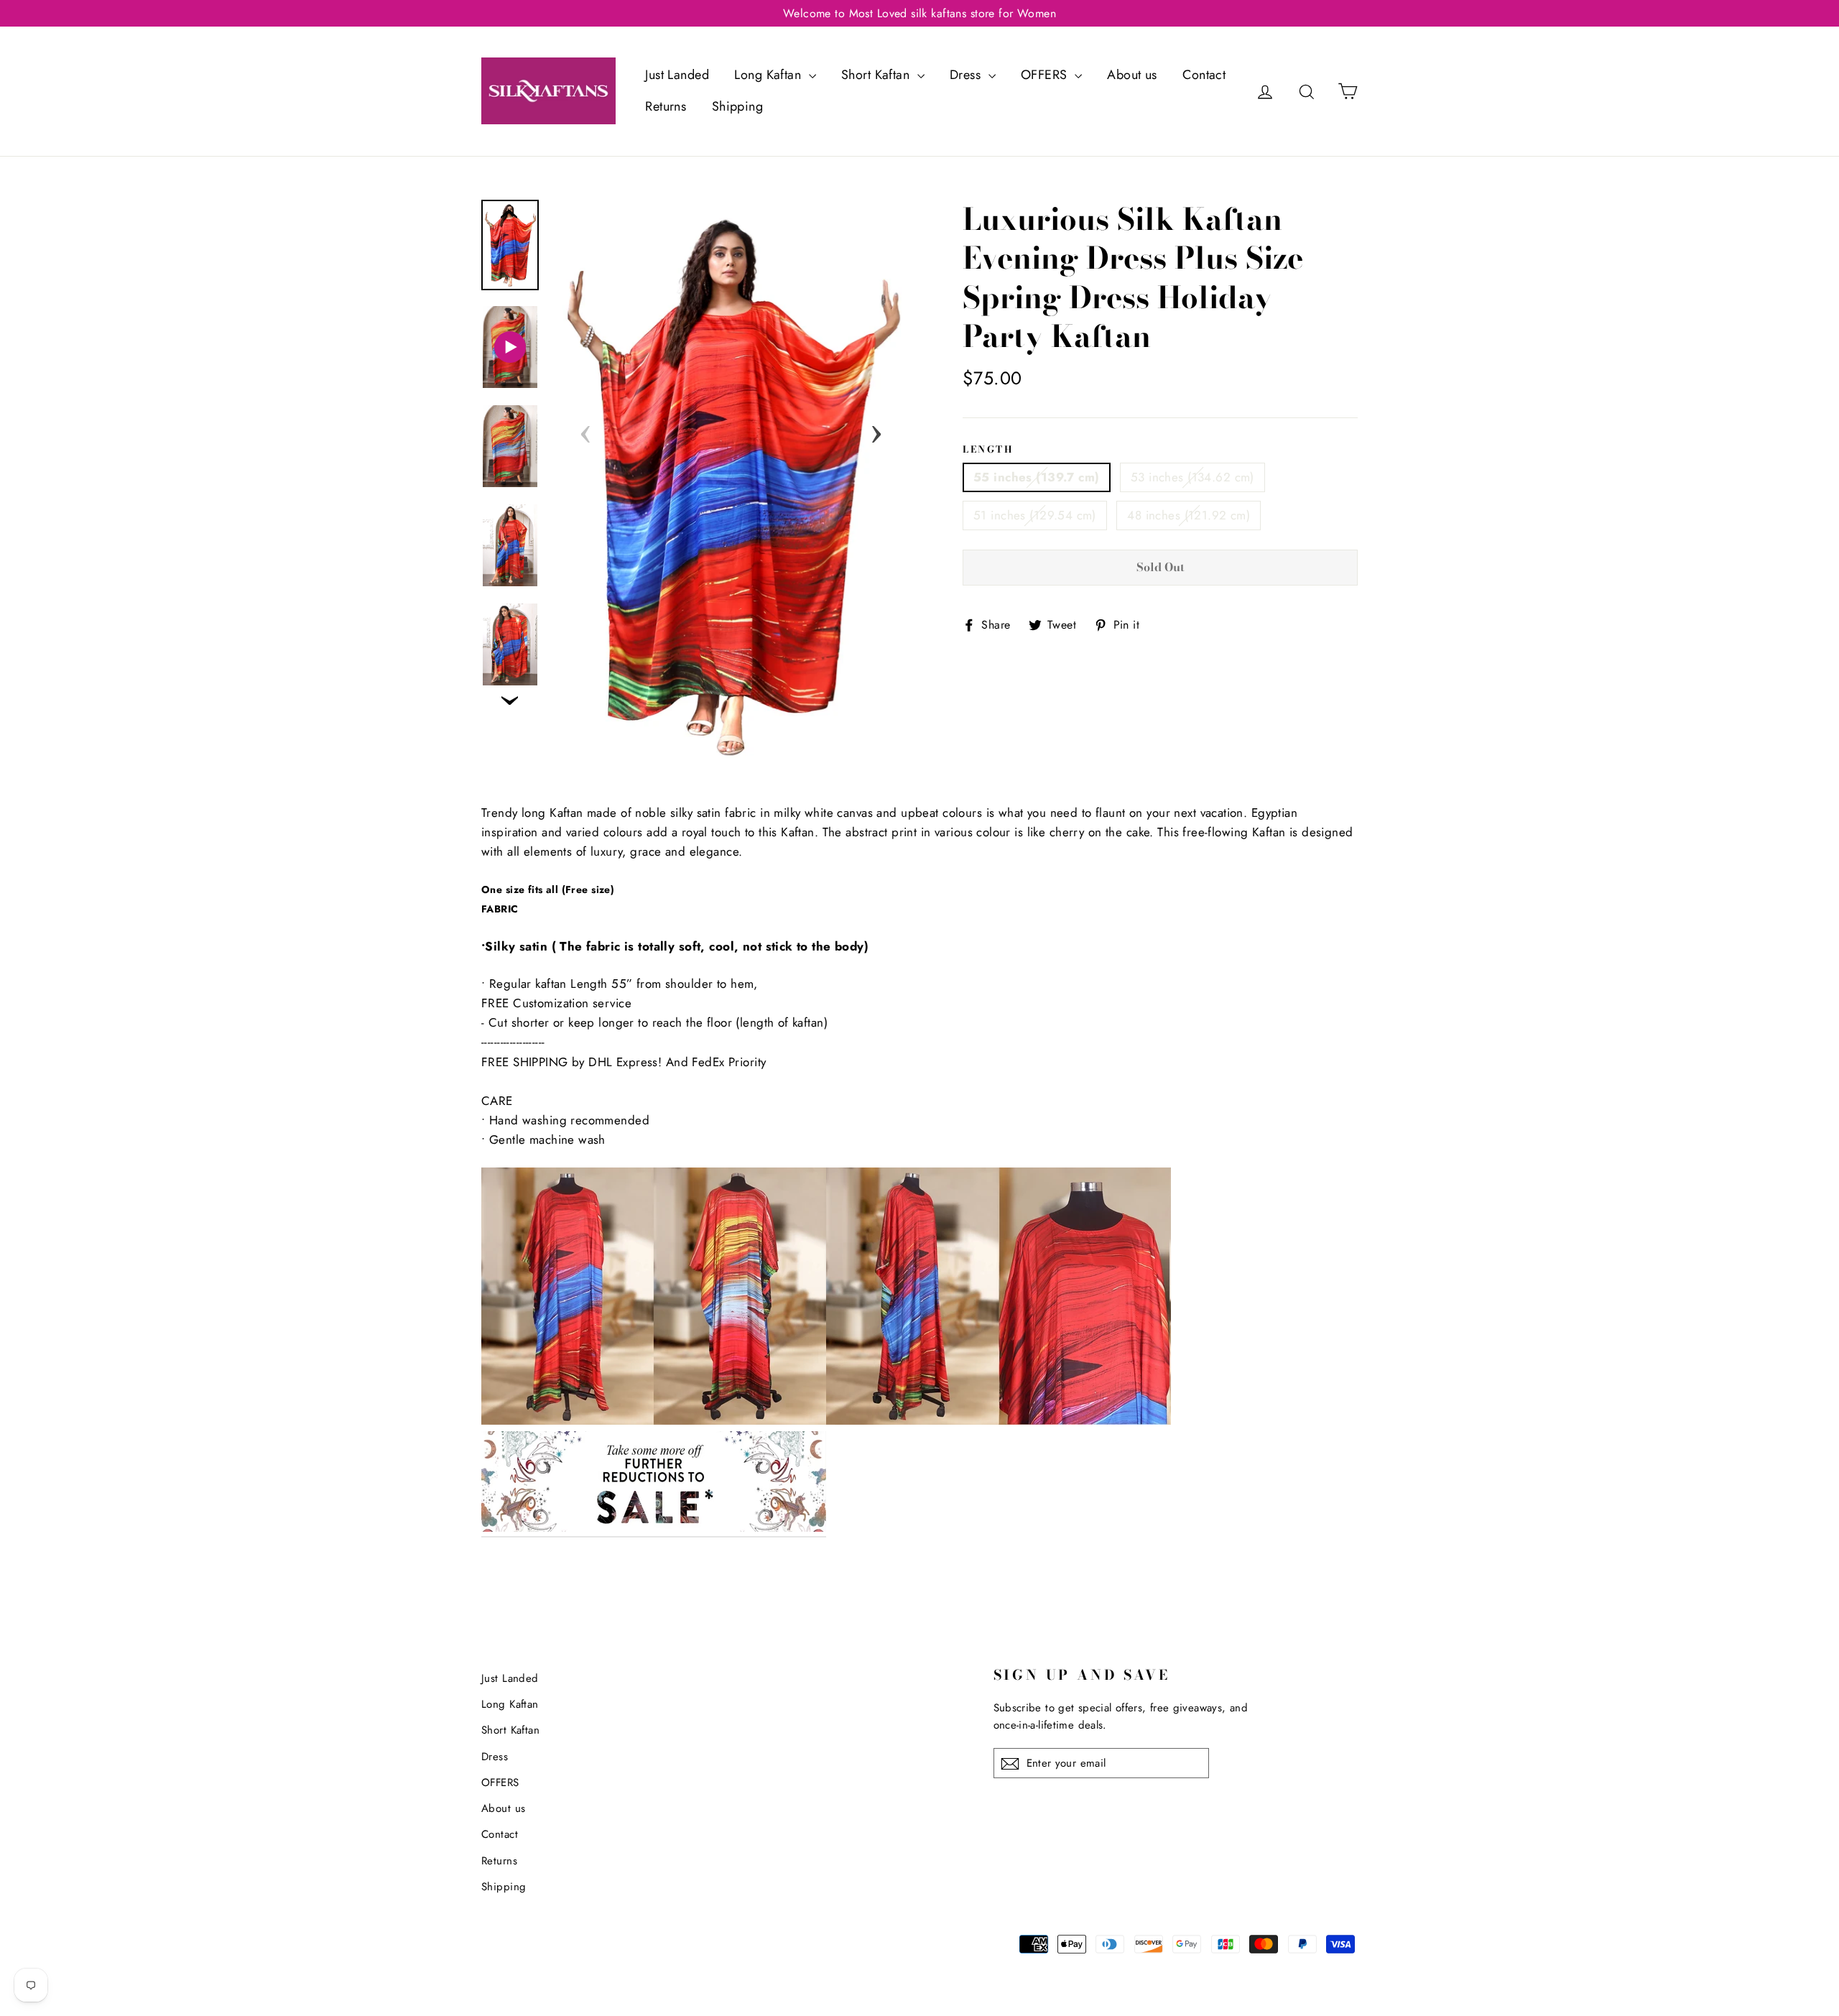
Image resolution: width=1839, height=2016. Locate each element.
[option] (731, 487)
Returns (666, 106)
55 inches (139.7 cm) (1037, 477)
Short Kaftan (877, 75)
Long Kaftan (769, 75)
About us (1132, 75)
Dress (967, 75)
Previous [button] (585, 430)
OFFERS (1046, 75)
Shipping (737, 106)
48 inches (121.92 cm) (1189, 515)
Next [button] (876, 430)
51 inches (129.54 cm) (1035, 515)
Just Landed (677, 75)
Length (988, 449)
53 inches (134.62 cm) (1192, 477)
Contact (1204, 75)
